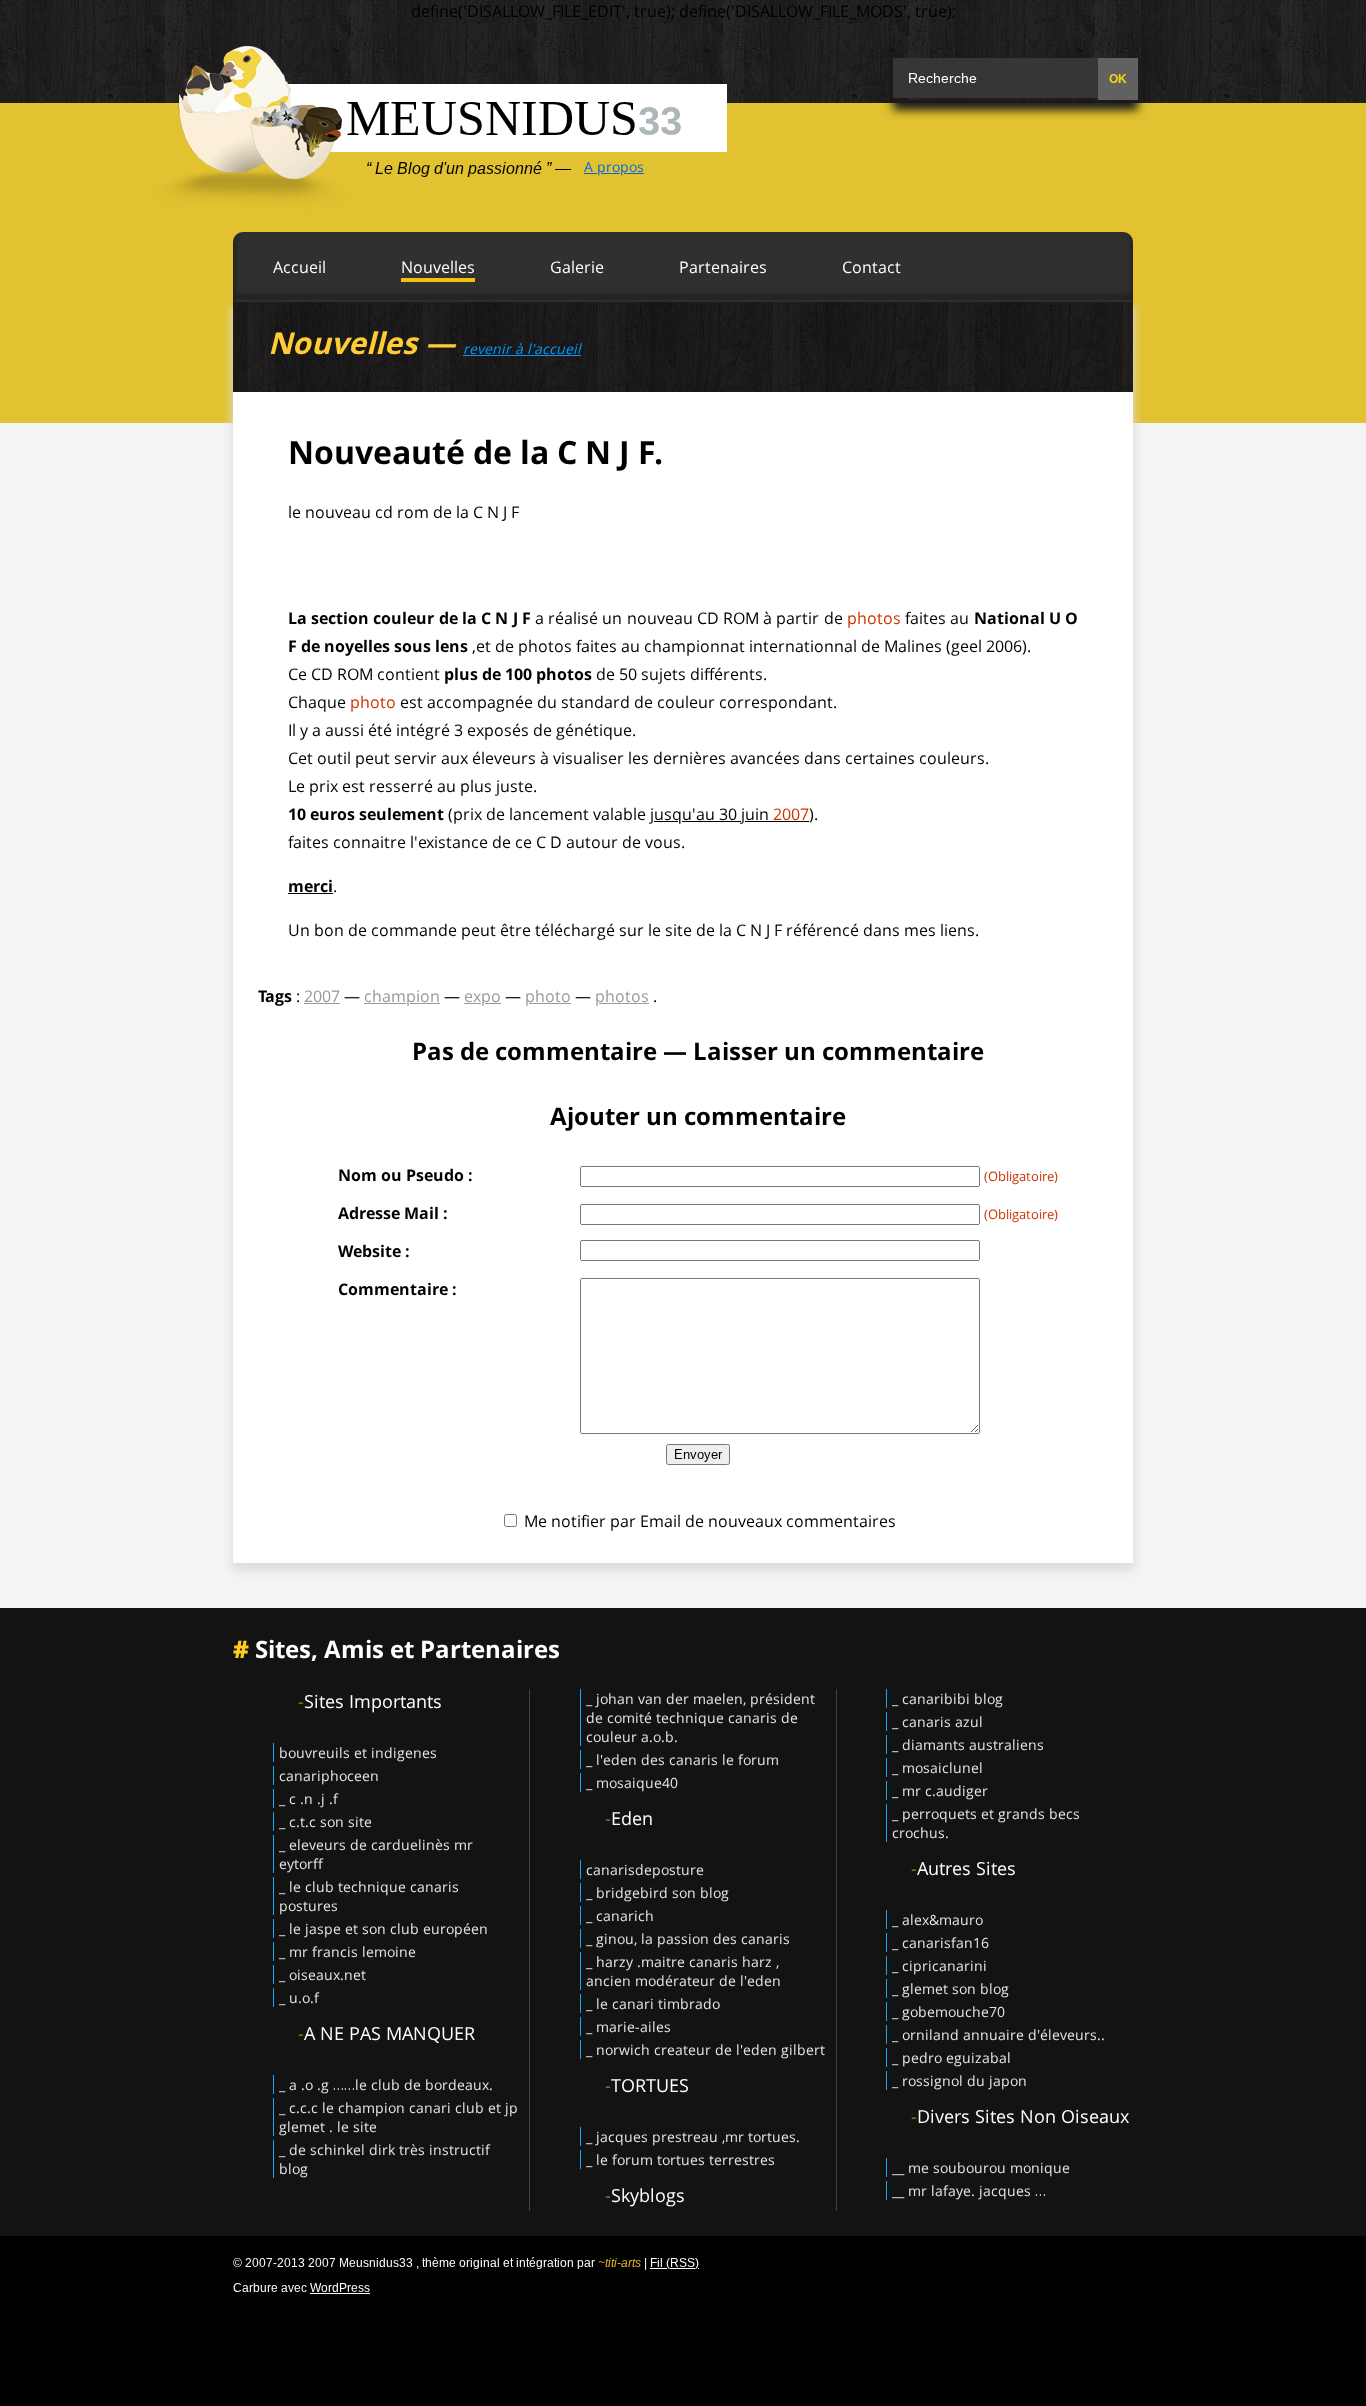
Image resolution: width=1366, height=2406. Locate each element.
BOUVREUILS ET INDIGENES (358, 1752)
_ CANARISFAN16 (940, 1942)
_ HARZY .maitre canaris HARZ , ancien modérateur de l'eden (683, 1971)
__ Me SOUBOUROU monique (981, 2167)
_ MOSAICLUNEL (937, 1767)
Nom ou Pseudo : (405, 1175)
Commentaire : (397, 1289)
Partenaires (723, 267)
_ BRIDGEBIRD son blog (657, 1892)
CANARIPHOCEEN (329, 1775)
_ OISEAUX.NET (322, 1974)
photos (874, 618)
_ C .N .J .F (308, 1798)
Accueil (299, 267)
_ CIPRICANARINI (939, 1965)
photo (373, 702)
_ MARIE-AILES (628, 2026)
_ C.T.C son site (325, 1821)
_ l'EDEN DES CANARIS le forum (682, 1759)
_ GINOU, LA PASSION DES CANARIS (688, 1938)
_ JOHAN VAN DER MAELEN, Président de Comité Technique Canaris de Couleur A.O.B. (700, 1717)
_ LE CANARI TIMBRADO (653, 2003)
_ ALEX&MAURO (937, 1919)
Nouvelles (438, 267)
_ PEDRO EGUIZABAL (951, 2057)
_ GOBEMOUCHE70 (948, 2011)
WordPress (340, 2288)
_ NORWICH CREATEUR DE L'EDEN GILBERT (705, 2049)
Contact (871, 267)
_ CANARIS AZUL (937, 1721)
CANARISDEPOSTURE (645, 1869)
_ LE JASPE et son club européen (383, 1928)
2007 (791, 814)
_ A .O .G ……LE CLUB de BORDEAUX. (386, 2084)
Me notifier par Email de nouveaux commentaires (710, 1521)
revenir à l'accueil (522, 348)
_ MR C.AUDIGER (940, 1790)
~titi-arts (619, 2263)
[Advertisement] (683, 2346)
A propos (614, 166)
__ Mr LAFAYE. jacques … (969, 2190)
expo (482, 996)
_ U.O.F (299, 1997)
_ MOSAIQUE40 (632, 1782)
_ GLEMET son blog (950, 1988)
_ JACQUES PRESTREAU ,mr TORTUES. (693, 2136)
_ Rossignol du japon (959, 2080)
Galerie (577, 267)
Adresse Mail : (393, 1213)
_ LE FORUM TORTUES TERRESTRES (680, 2159)
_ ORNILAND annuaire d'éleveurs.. (998, 2034)
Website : (374, 1251)
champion (402, 996)
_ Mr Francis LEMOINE (347, 1951)
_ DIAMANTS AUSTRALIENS (968, 1744)
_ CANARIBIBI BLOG (947, 1698)
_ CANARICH (620, 1915)
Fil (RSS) (674, 2263)
